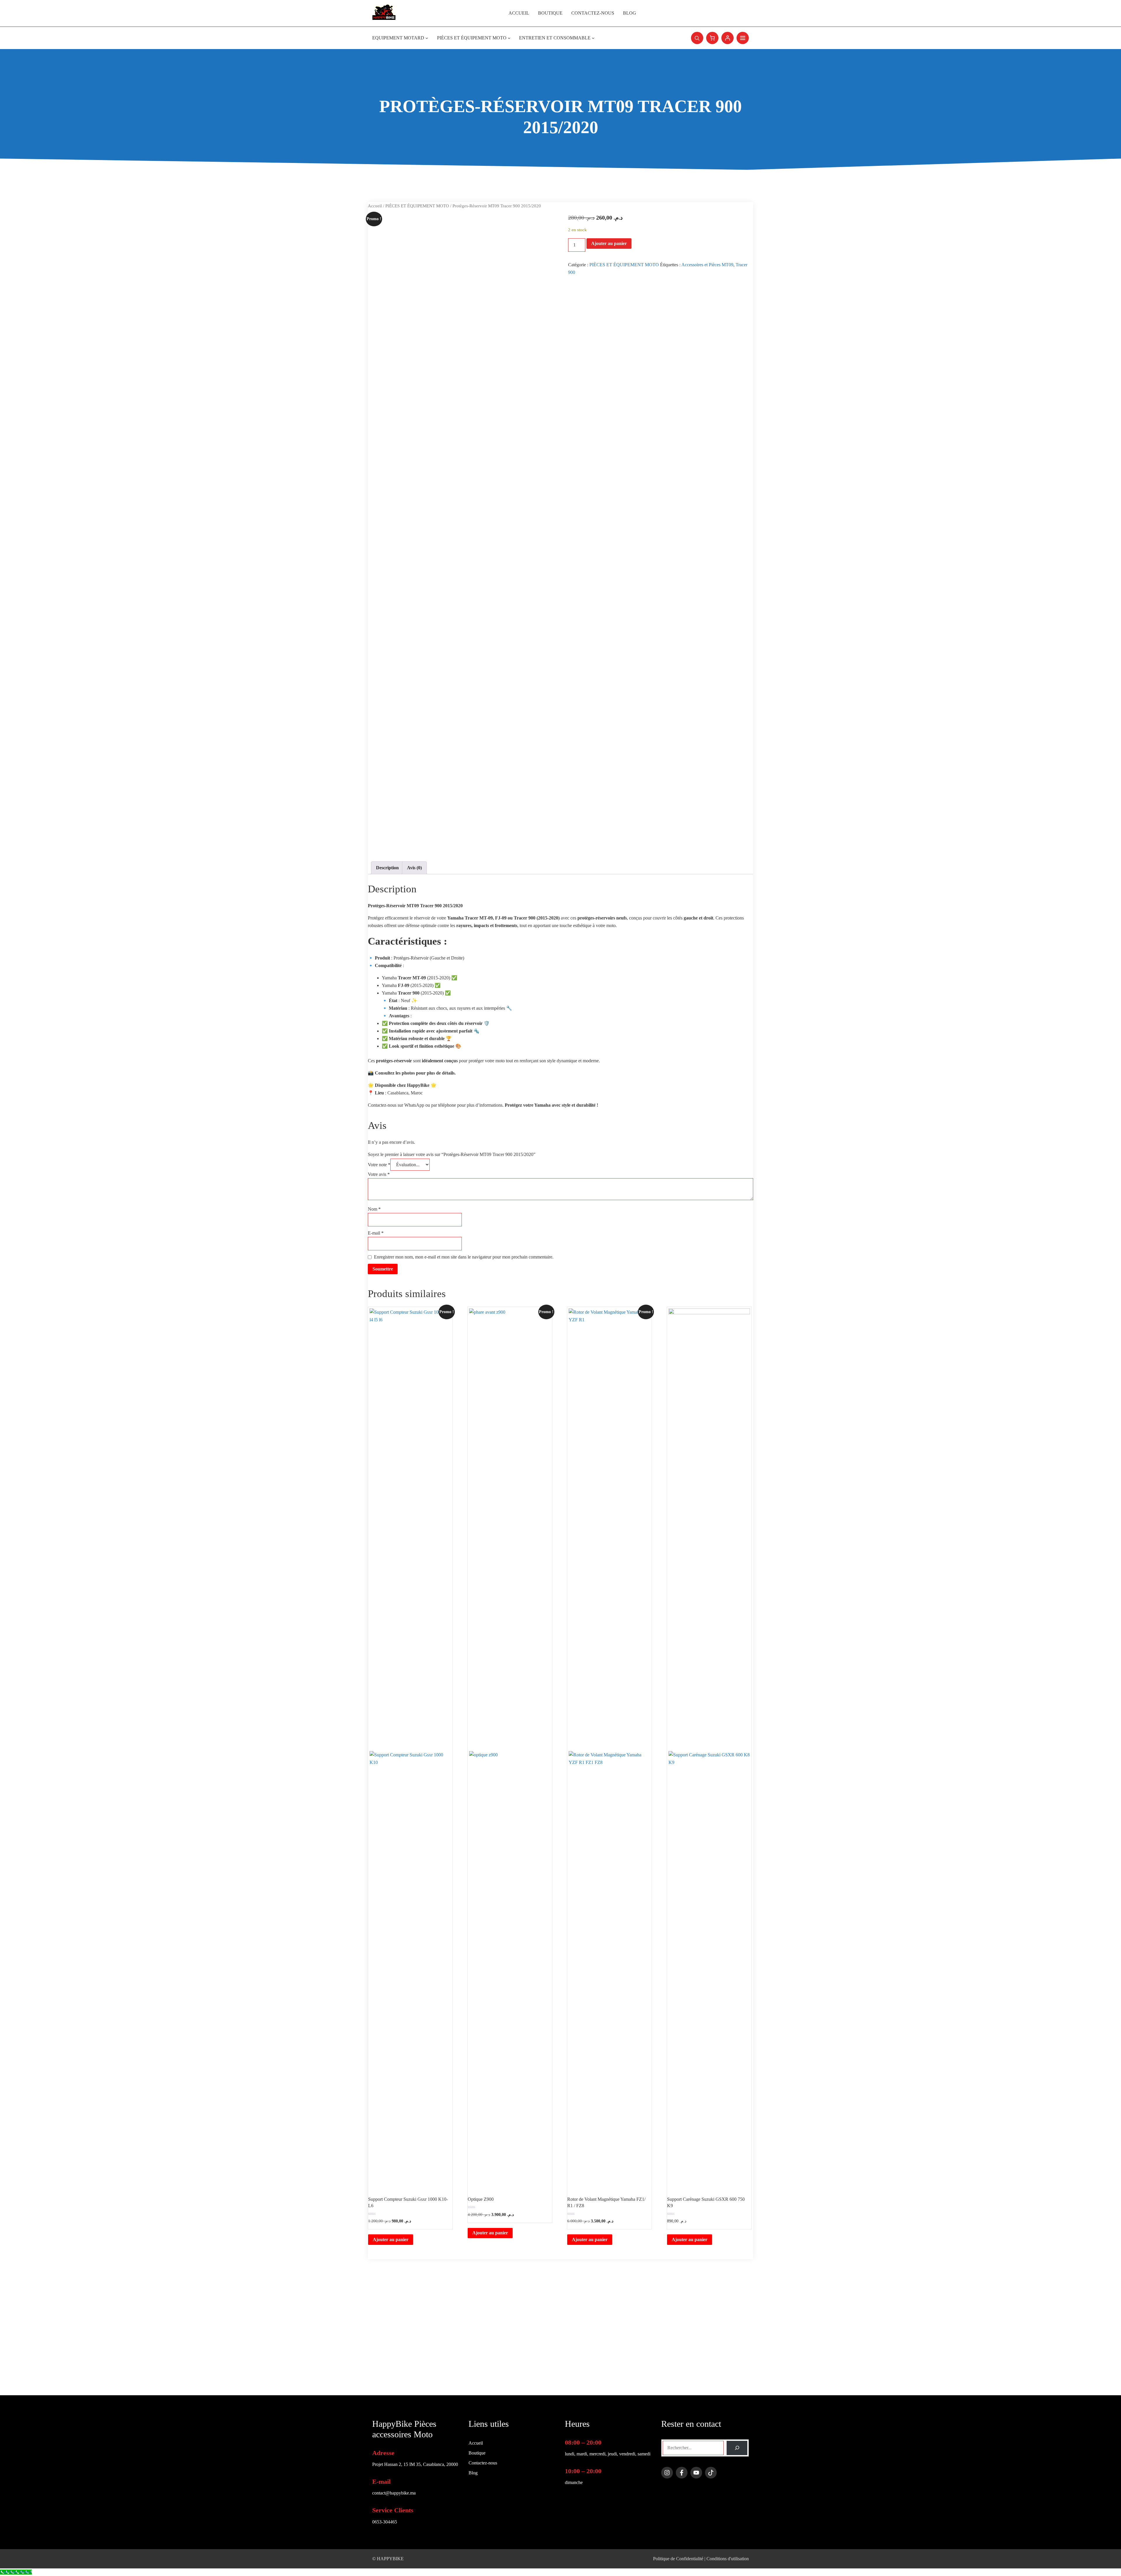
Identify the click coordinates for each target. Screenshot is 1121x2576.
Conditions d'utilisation (728, 2559)
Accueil (375, 206)
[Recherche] (737, 2448)
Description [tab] (387, 868)
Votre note (379, 1165)
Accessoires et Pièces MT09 (707, 265)
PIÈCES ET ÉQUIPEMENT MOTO (417, 206)
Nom (374, 1209)
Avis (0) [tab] (414, 868)
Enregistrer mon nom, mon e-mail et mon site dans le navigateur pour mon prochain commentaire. (464, 1257)
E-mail (376, 1233)
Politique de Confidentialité (678, 2559)
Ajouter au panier (609, 243)
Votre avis (379, 1174)
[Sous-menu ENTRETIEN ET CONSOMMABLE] (593, 38)
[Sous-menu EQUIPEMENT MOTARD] (427, 38)
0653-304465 (385, 2522)
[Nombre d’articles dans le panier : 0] (712, 38)
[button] (697, 38)
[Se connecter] (727, 38)
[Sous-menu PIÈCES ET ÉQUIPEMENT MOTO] (509, 38)
